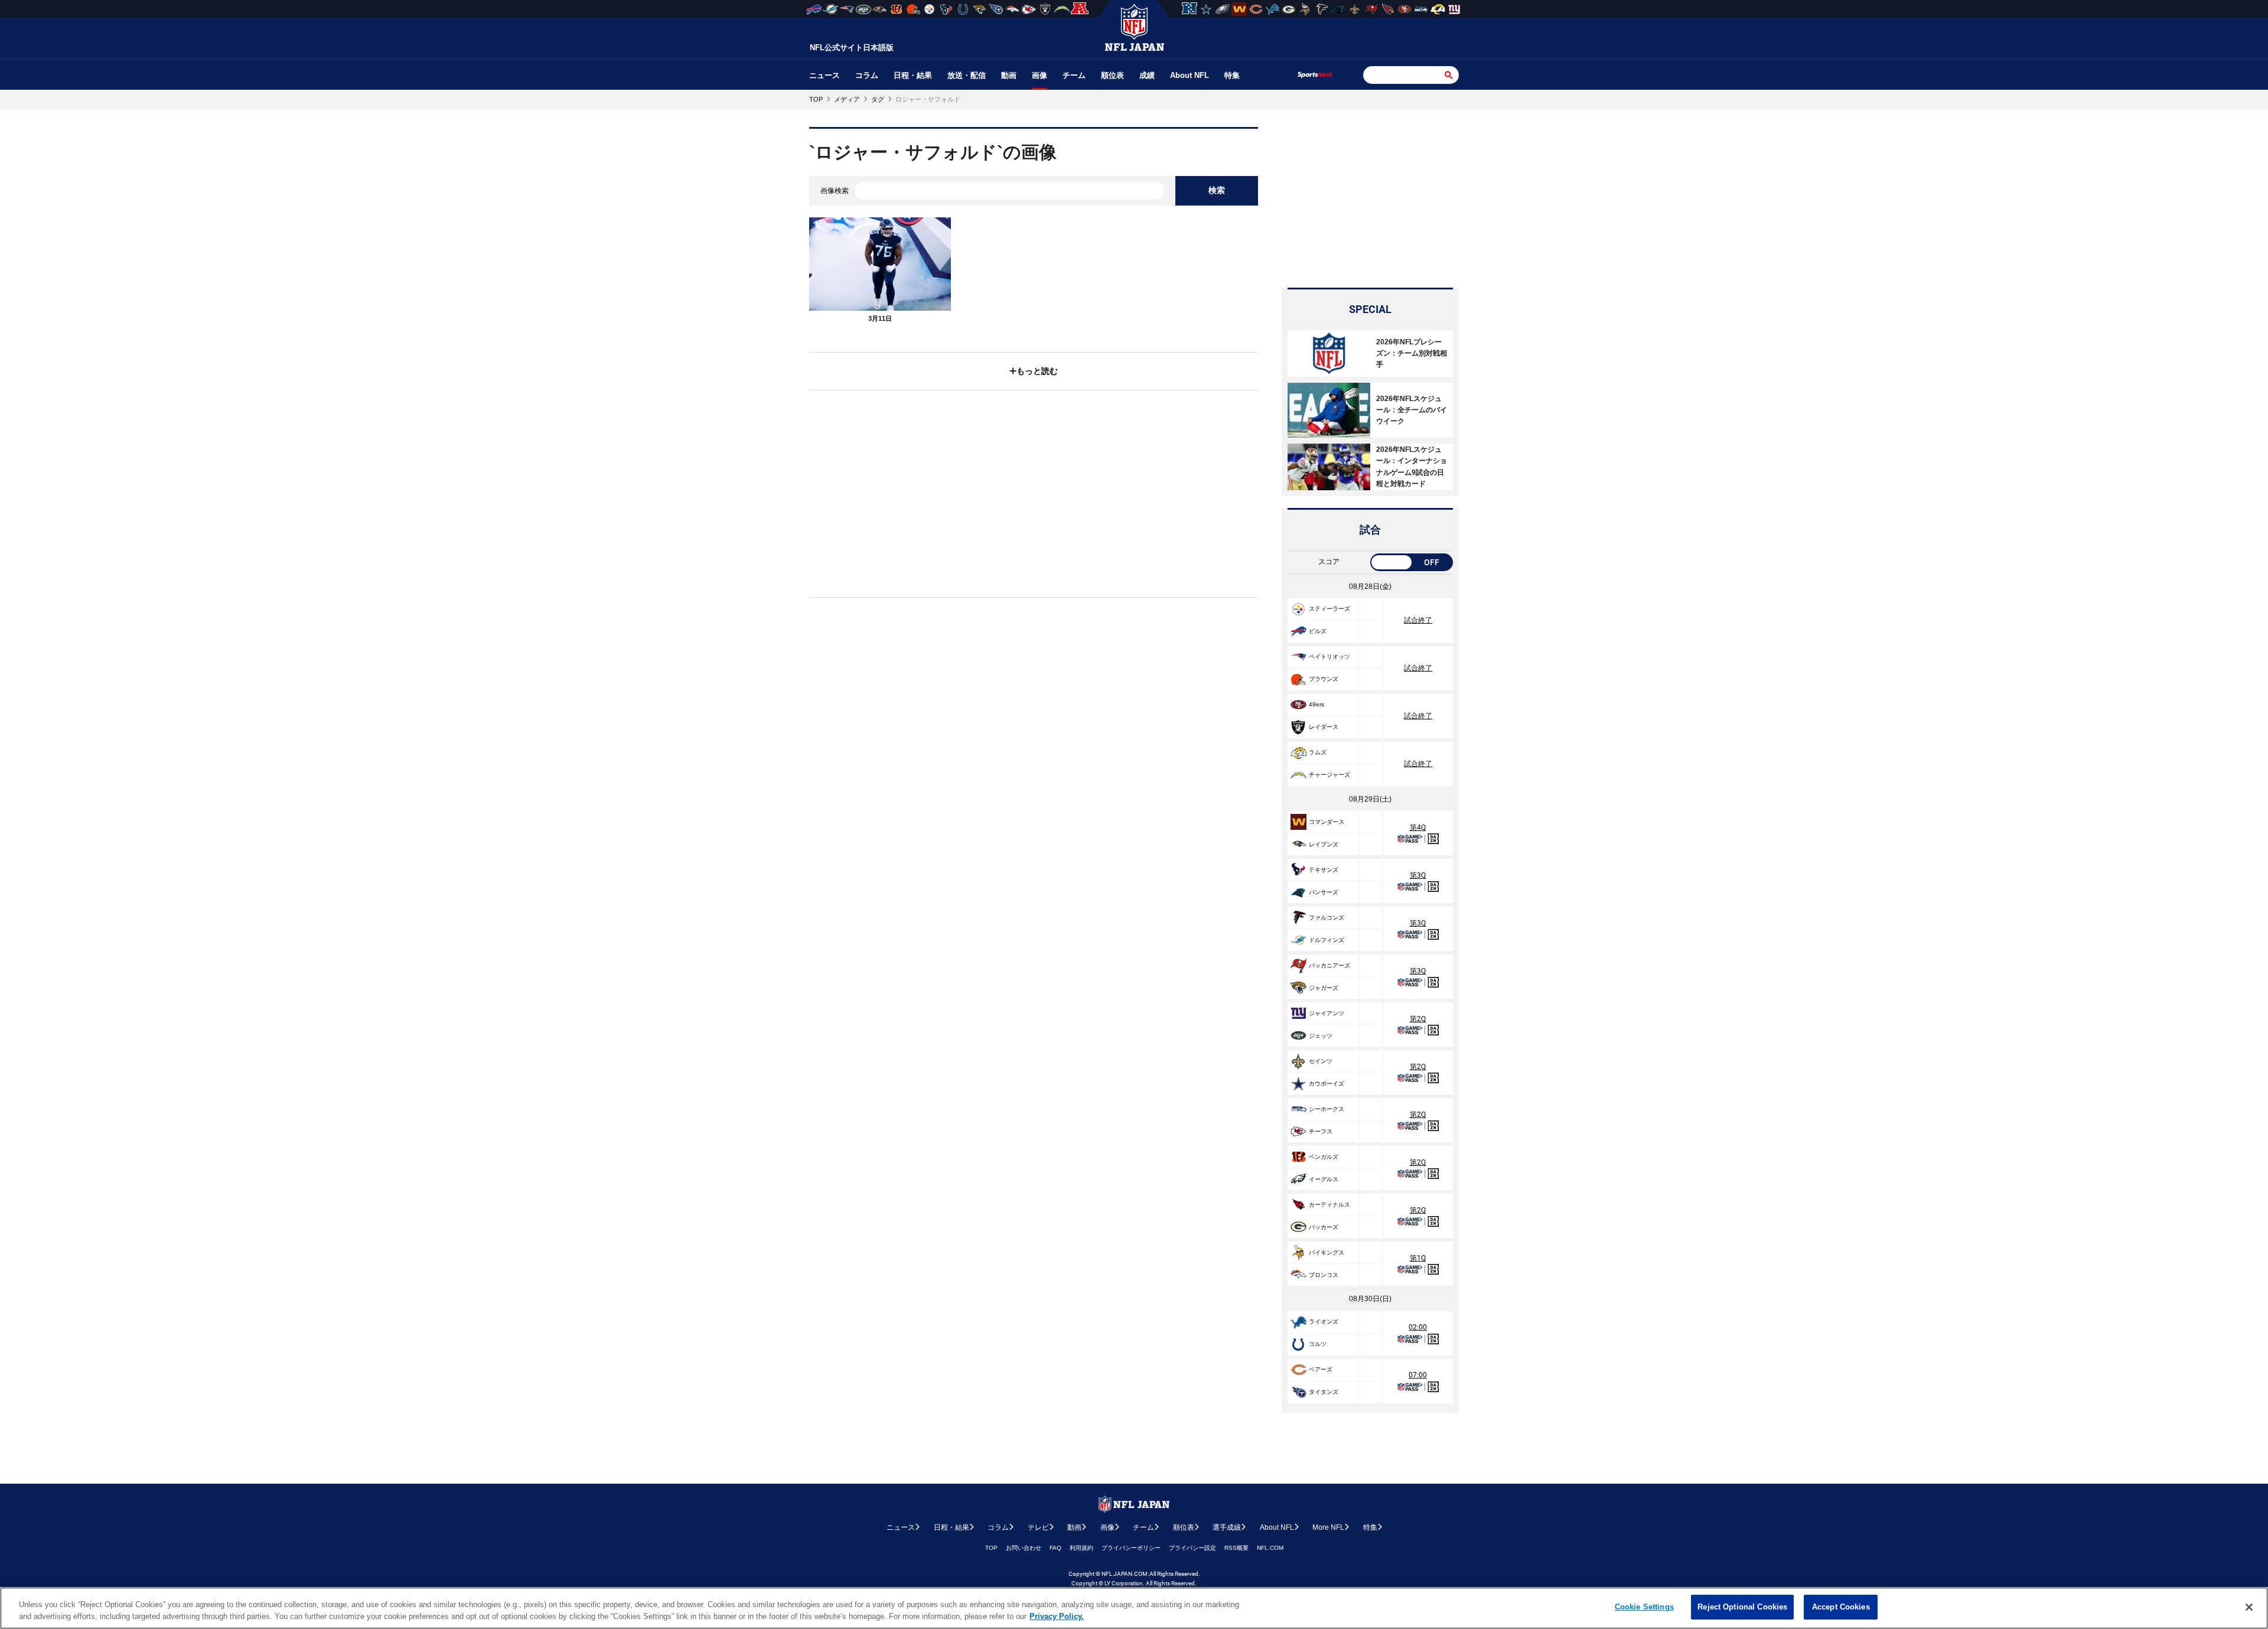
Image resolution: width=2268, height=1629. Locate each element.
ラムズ (1318, 752)
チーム (1074, 75)
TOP (991, 1548)
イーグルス (1324, 1179)
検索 (1217, 190)
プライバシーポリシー (1131, 1548)
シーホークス (1327, 1109)
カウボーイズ (1327, 1084)
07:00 (1418, 1375)
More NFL (1328, 1527)
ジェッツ (1321, 1036)
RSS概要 (1236, 1548)
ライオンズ (1324, 1322)
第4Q (1418, 827)
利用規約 (1081, 1548)
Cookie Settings (1644, 1607)
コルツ (1318, 1344)
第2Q (1418, 1019)
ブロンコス (1324, 1275)
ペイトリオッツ (1329, 657)
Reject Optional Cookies (1742, 1607)
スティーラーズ (1329, 609)
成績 (1147, 75)
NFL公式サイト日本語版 (852, 48)
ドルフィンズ (1327, 940)
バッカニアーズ (1329, 965)
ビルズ (1318, 631)
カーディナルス (1329, 1205)
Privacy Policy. (1057, 1616)
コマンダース (1327, 822)
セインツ (1321, 1061)
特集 (1232, 75)
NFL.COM (1270, 1548)
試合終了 (1418, 620)
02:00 (1418, 1327)
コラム (867, 75)
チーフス (1321, 1131)
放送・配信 (967, 75)
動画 (1009, 75)
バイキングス (1327, 1252)
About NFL (1190, 75)
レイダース (1324, 727)
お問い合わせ (1024, 1548)
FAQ (1055, 1548)
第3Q (1418, 875)
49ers (1317, 704)
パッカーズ (1324, 1227)
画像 (1039, 75)
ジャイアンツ (1327, 1013)
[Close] (2249, 1607)
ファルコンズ (1327, 918)
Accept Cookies (1841, 1607)
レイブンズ (1324, 844)
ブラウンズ (1324, 679)
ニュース (825, 75)
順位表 (1112, 75)
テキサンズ (1324, 870)
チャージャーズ (1329, 775)
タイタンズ (1324, 1392)
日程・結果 (913, 75)
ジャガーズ (1324, 988)
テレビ (1038, 1527)
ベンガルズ (1324, 1157)
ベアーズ (1321, 1369)
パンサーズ (1324, 892)
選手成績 (1227, 1527)
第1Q (1418, 1258)
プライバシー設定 (1192, 1548)
